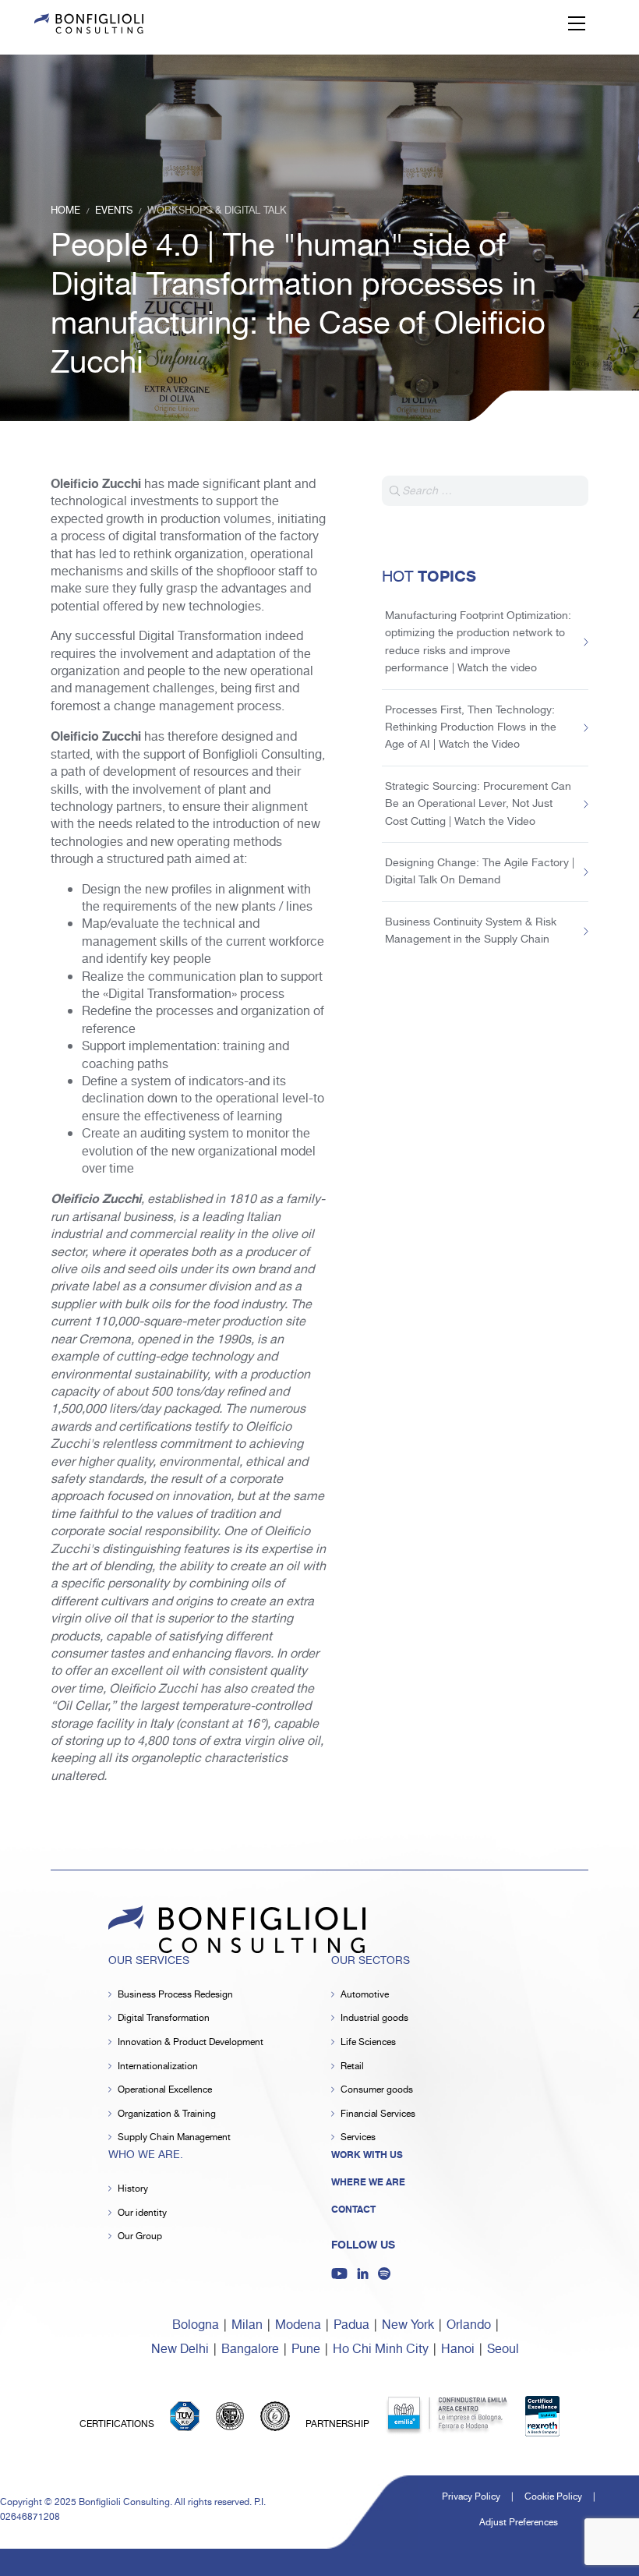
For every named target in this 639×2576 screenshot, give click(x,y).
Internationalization (158, 2066)
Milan (247, 2325)
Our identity (142, 2213)
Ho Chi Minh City (381, 2350)
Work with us (367, 2155)
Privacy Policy (471, 2497)
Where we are (368, 2182)
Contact (353, 2210)
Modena (298, 2325)
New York (408, 2325)
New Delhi (180, 2350)
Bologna (196, 2325)
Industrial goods (374, 2018)
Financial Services (378, 2114)
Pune (306, 2350)
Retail (352, 2066)
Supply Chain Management (174, 2137)
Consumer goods (377, 2090)
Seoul (503, 2350)
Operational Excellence (165, 2090)
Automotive (365, 1995)
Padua (351, 2325)
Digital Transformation (164, 2018)
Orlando (469, 2325)
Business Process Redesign (175, 1995)
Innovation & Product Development (191, 2042)
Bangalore (250, 2350)
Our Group (140, 2236)
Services (358, 2137)
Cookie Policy (553, 2497)
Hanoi (458, 2350)
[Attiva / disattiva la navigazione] (577, 23)
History (133, 2189)
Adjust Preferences (519, 2523)
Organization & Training (167, 2114)
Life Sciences (368, 2042)
